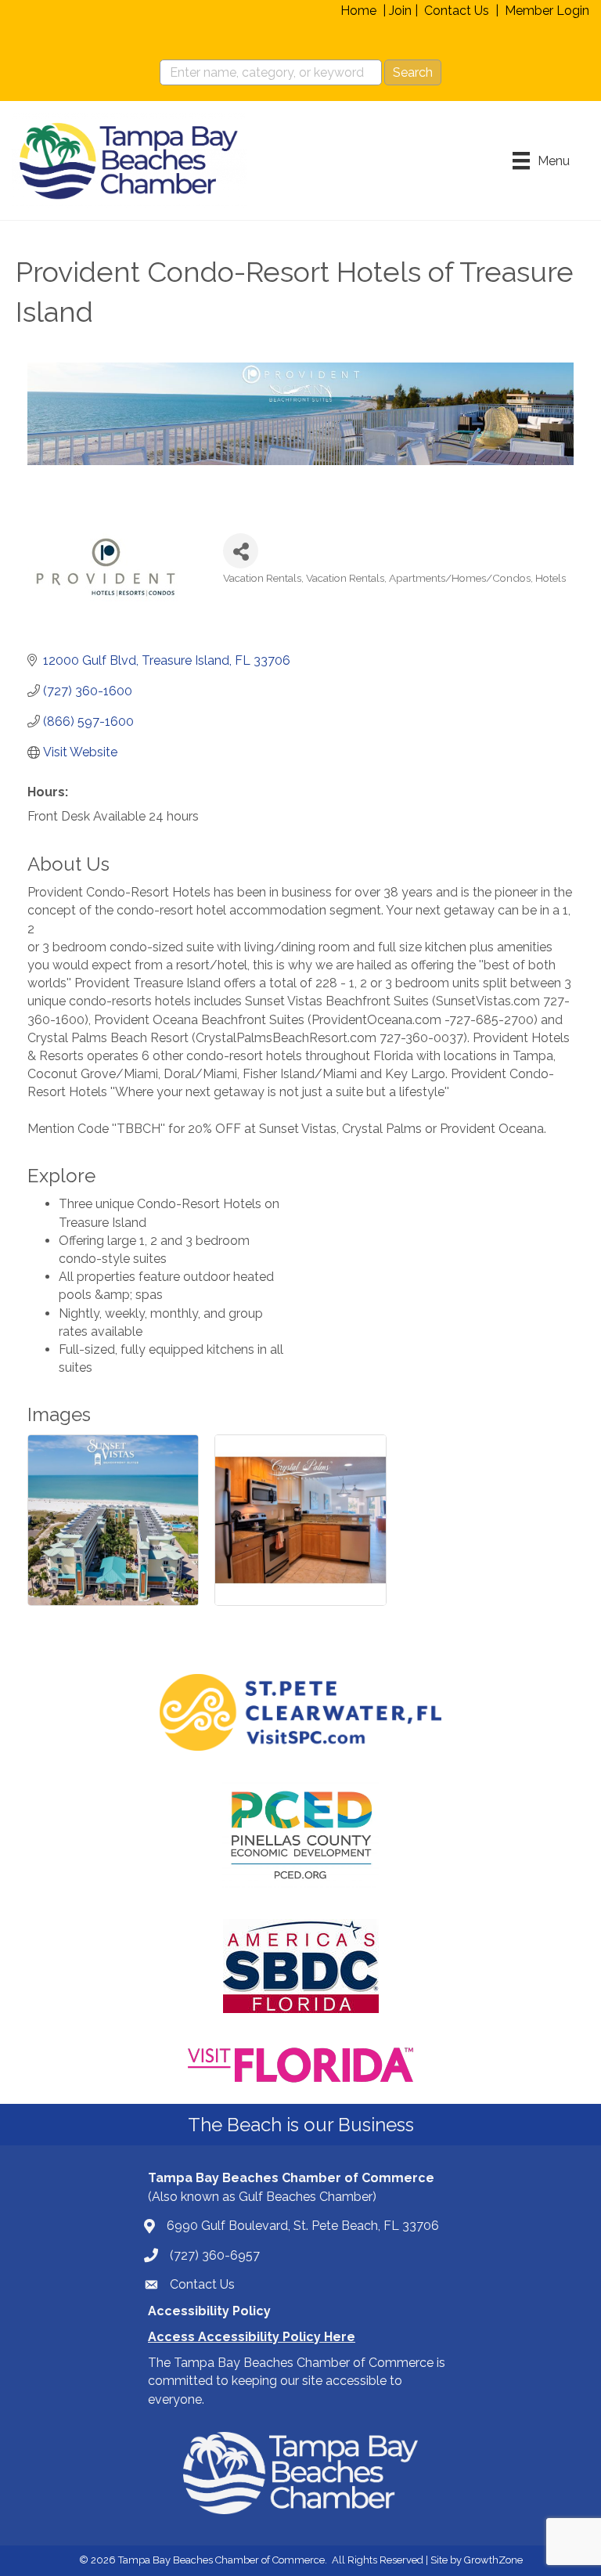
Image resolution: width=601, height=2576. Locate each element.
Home (358, 11)
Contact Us (457, 11)
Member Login (547, 11)
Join (400, 11)
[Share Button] (241, 551)
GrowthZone (493, 2560)
